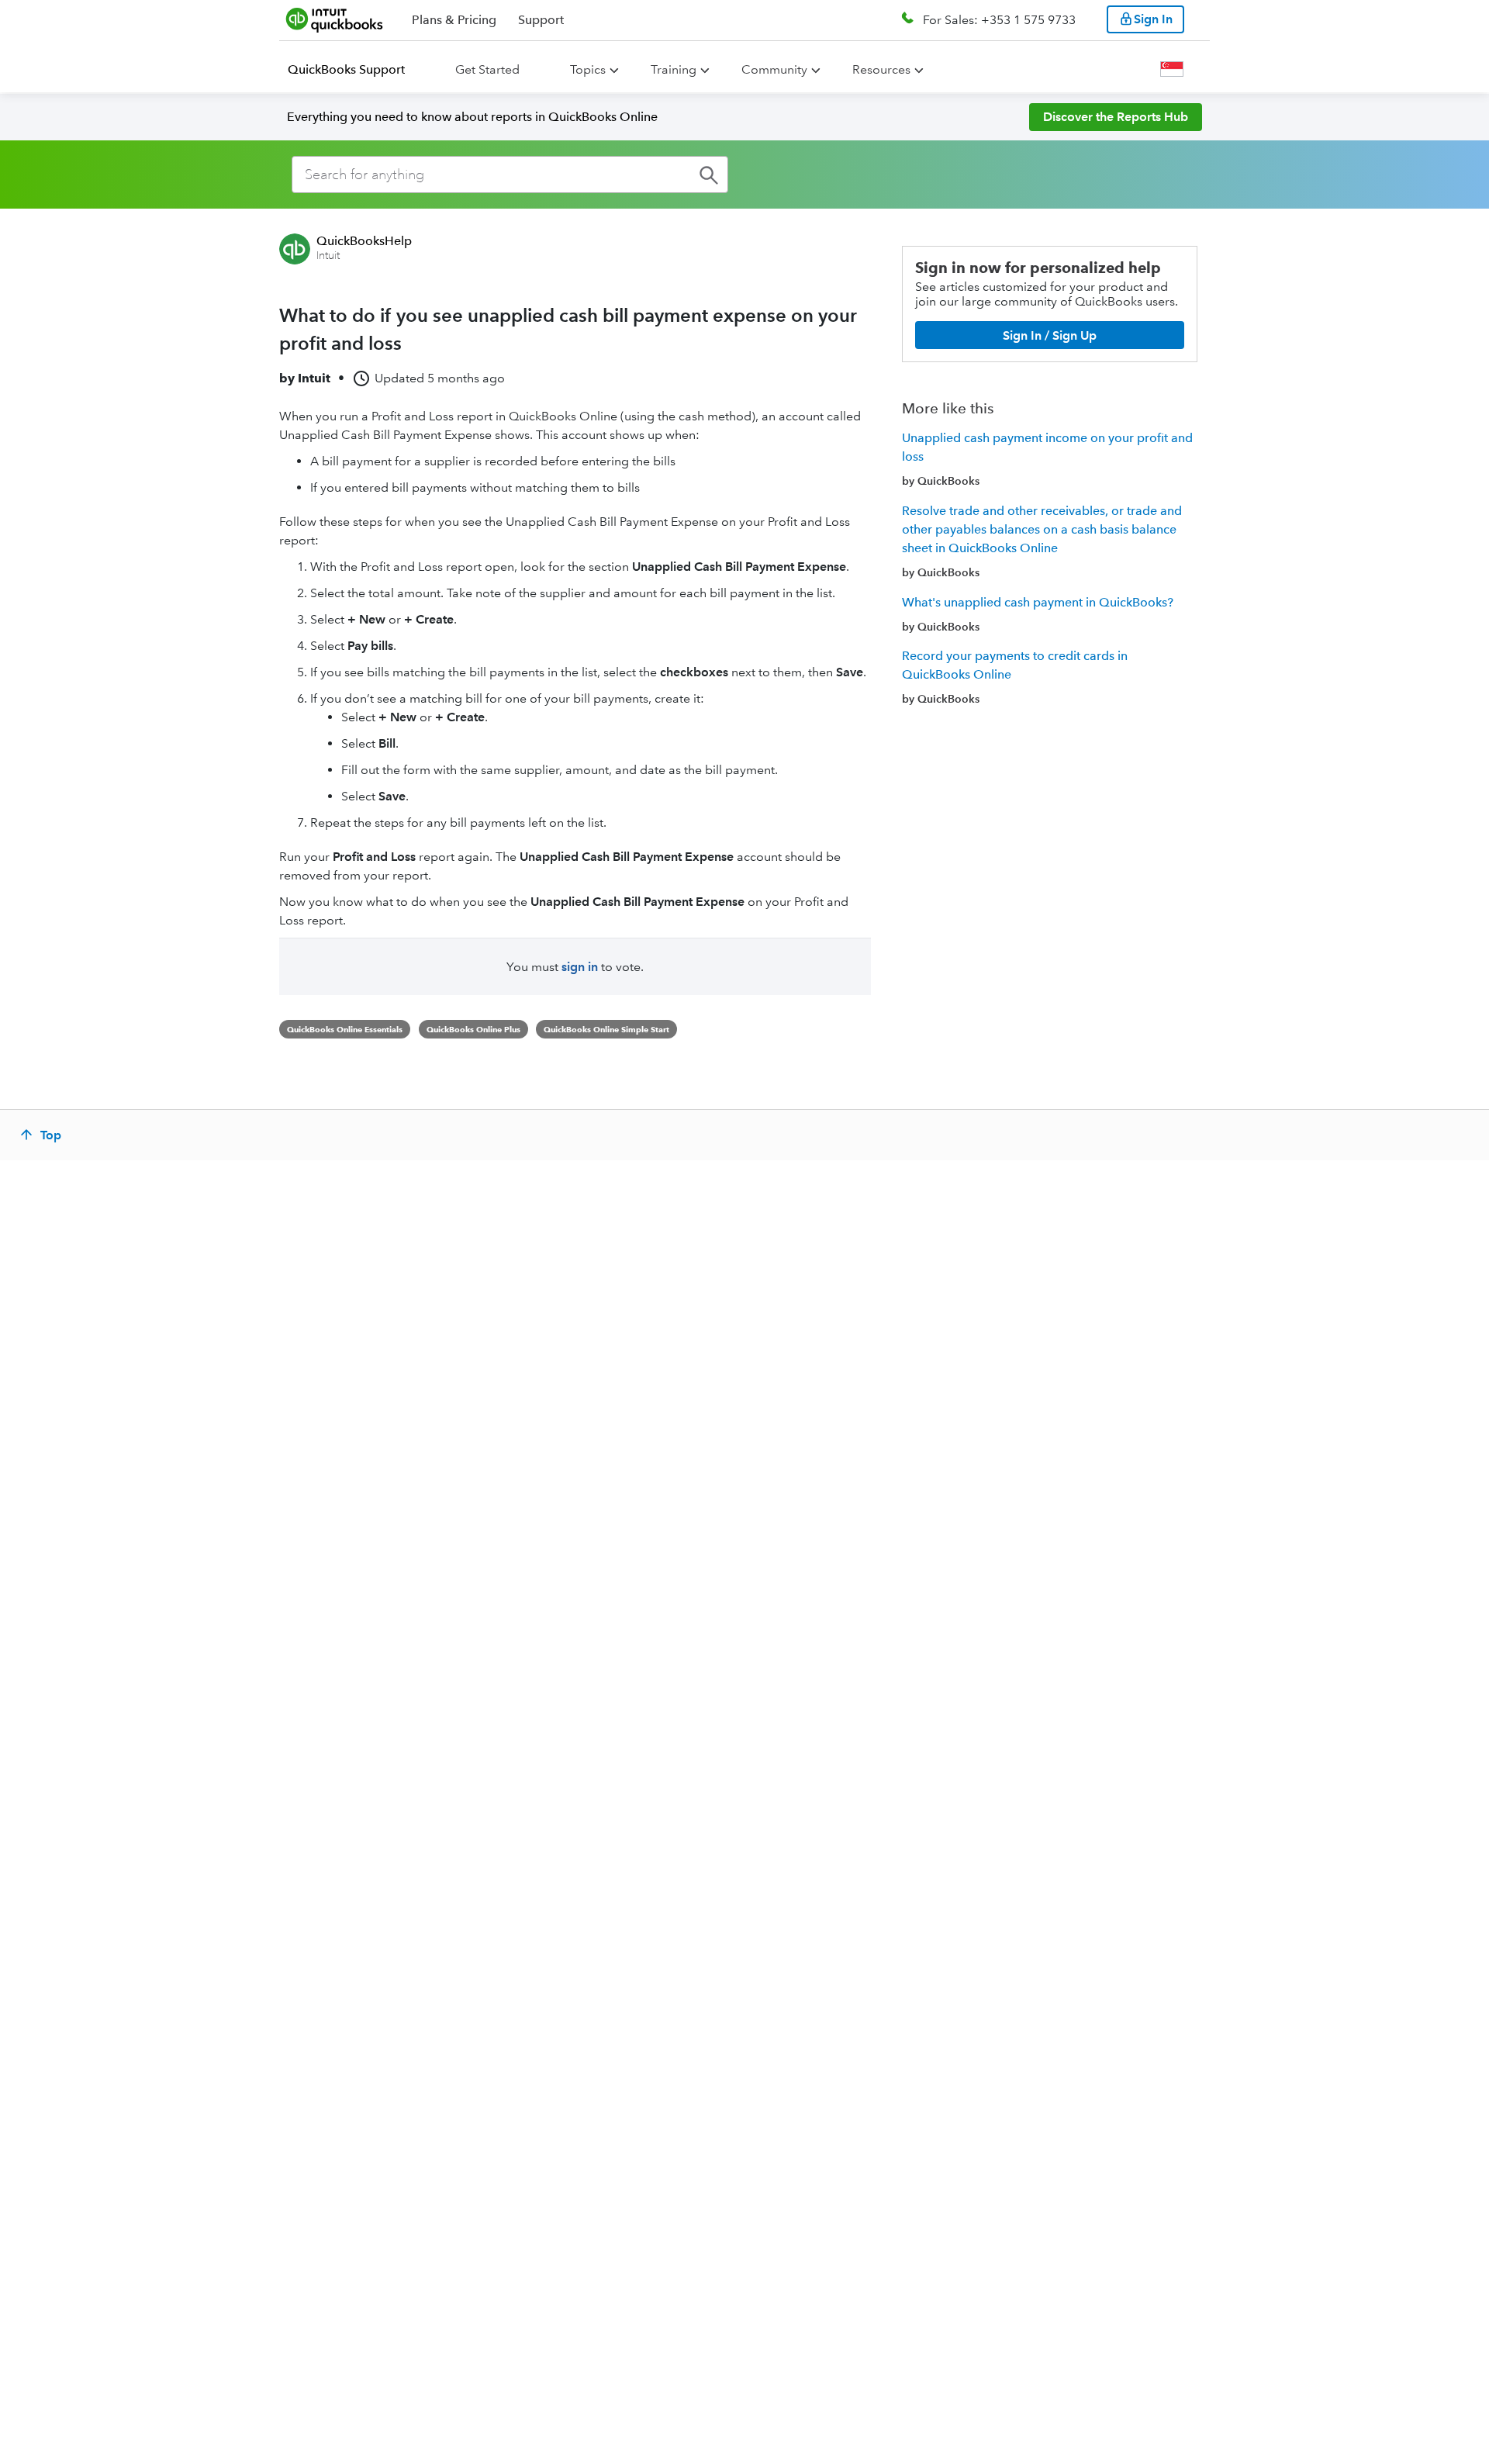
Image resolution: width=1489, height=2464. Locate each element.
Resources (881, 69)
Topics (588, 69)
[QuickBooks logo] (335, 19)
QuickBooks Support (346, 69)
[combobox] (510, 175)
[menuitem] (356, 70)
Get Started (487, 69)
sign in (580, 967)
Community (774, 69)
